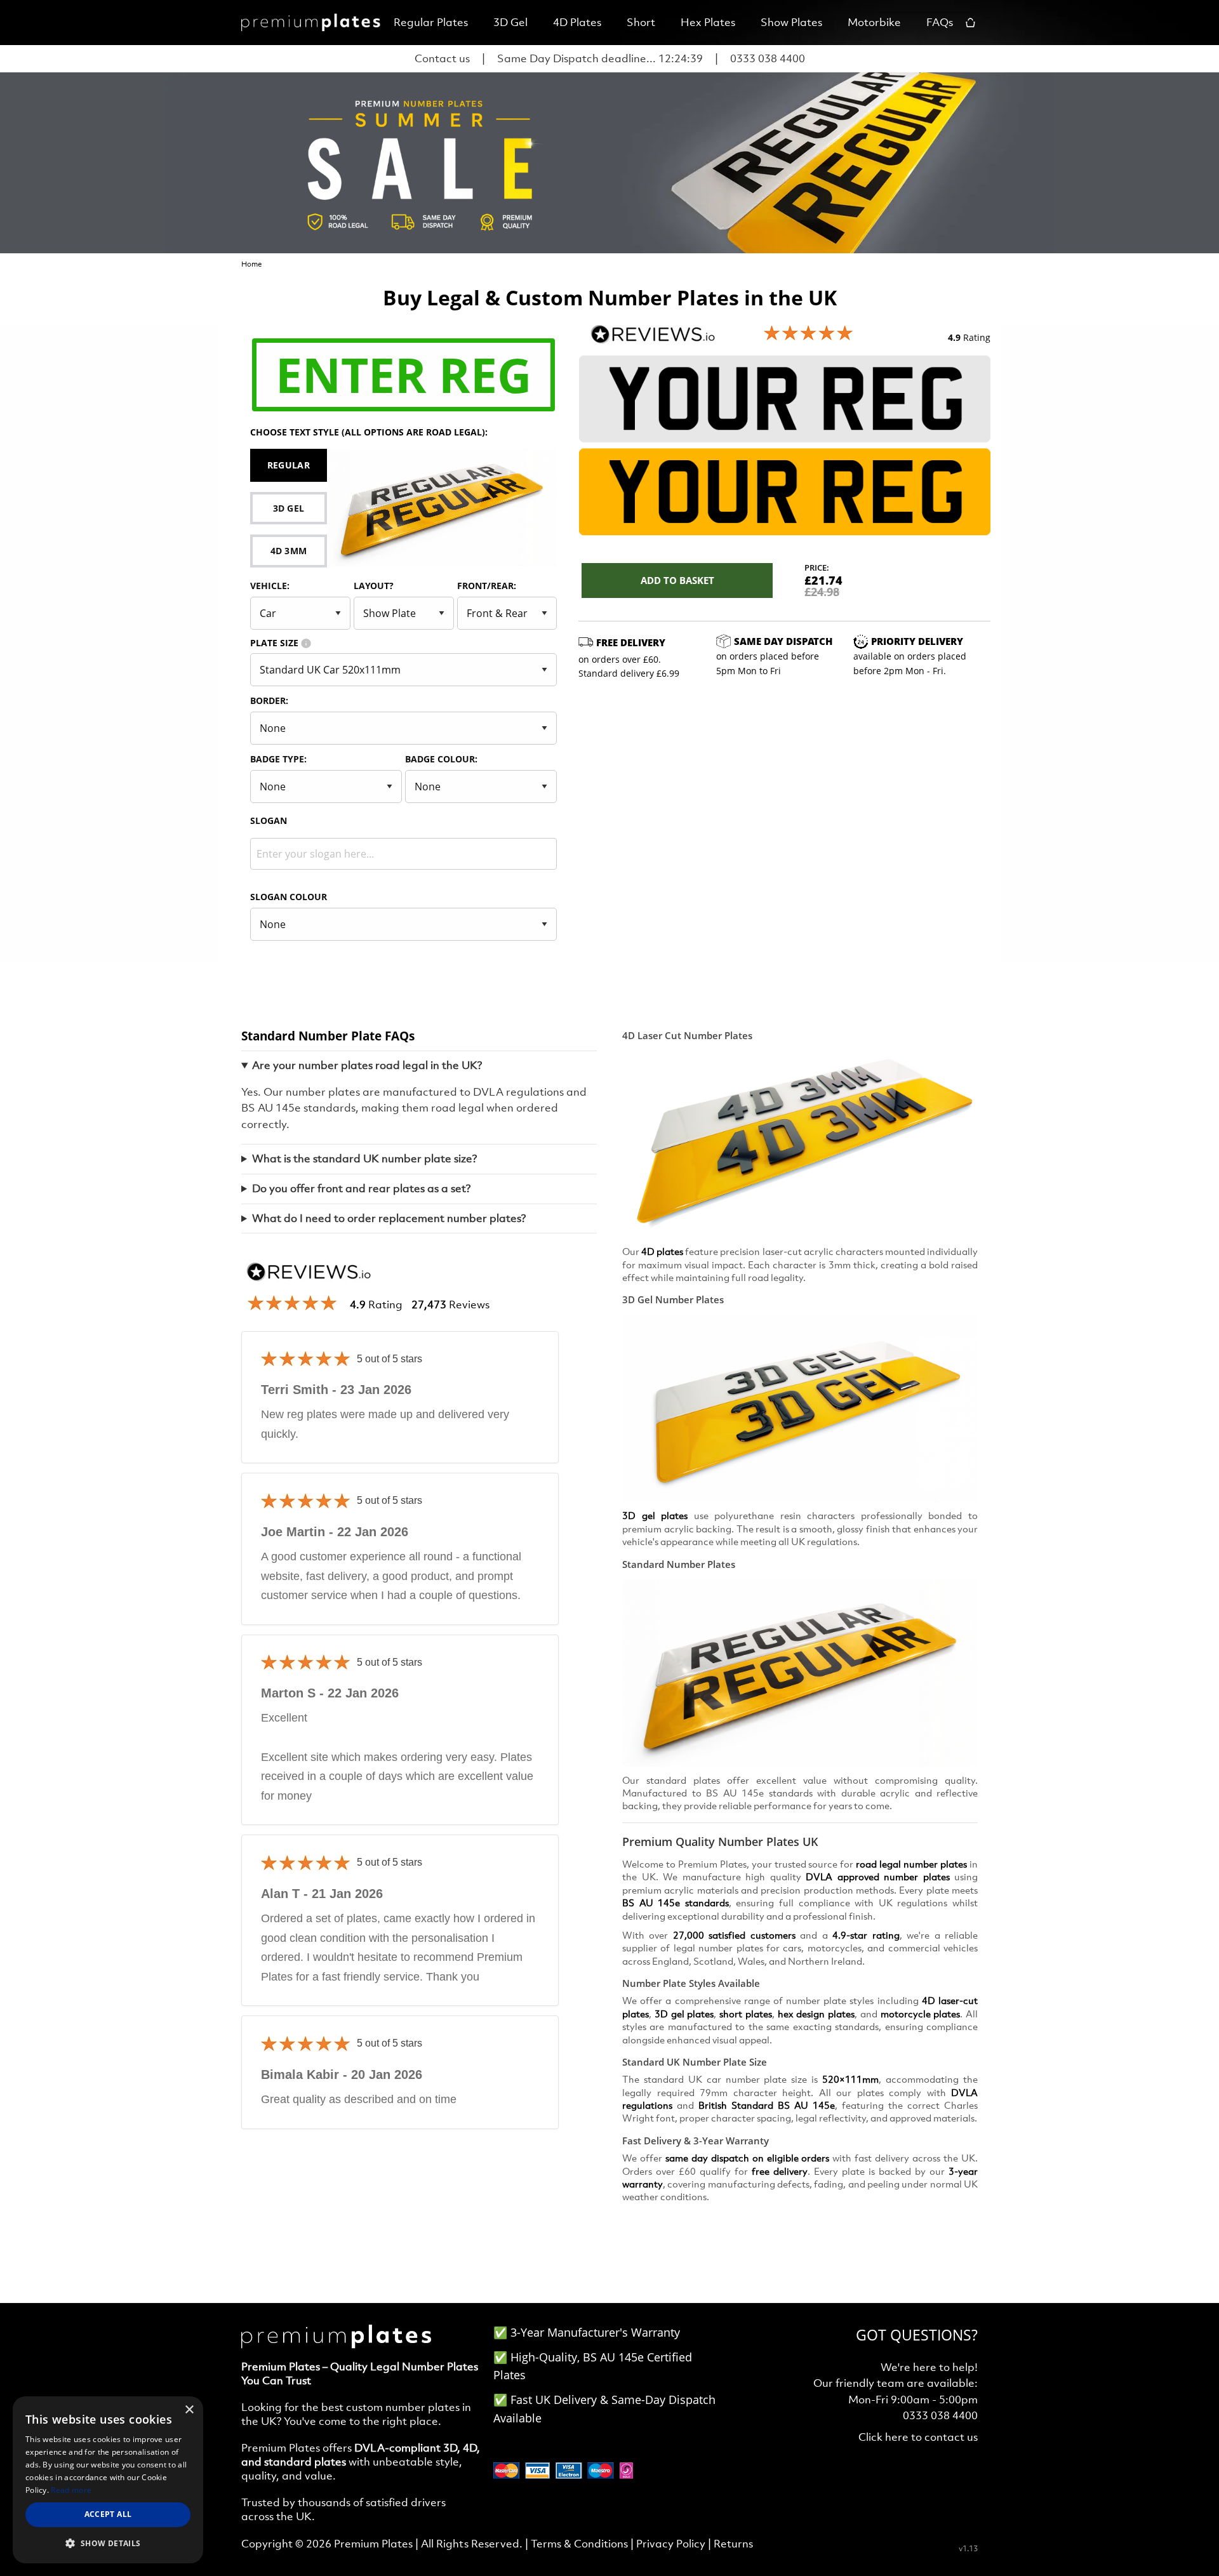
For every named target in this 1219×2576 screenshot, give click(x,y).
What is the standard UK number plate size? (364, 1159)
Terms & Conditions (579, 2544)
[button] (108, 2543)
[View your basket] (972, 23)
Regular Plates (431, 22)
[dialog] (108, 2480)
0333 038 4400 (768, 58)
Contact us (442, 58)
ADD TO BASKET (677, 580)
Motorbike (874, 22)
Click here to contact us (918, 2437)
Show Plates (791, 22)
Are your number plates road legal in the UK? (367, 1065)
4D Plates (577, 22)
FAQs (940, 22)
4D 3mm (289, 551)
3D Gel (510, 22)
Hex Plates (708, 22)
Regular (289, 465)
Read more (71, 2490)
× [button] (189, 2410)
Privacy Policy (671, 2544)
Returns (733, 2544)
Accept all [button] (108, 2514)
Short (641, 22)
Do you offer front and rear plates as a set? (361, 1188)
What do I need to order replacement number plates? (389, 1218)
